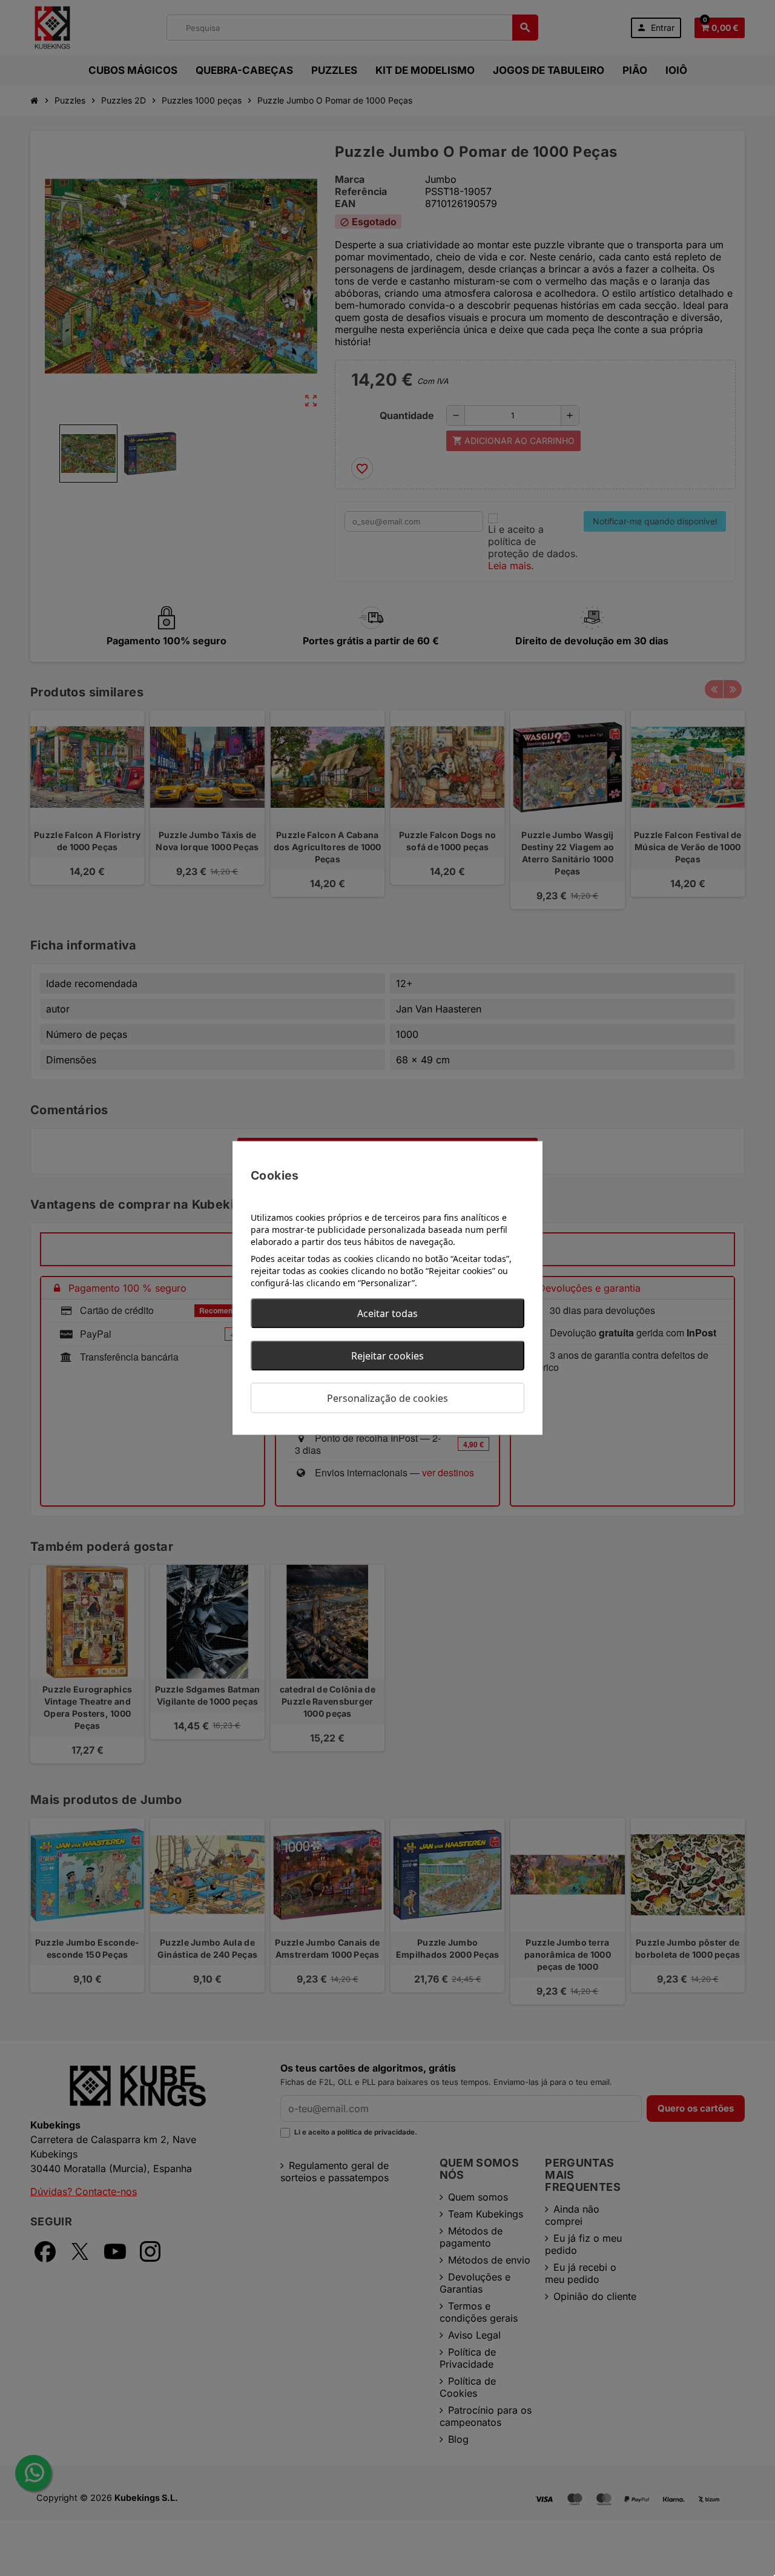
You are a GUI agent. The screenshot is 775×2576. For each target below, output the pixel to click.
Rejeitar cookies (387, 1356)
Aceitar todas (387, 1313)
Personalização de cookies (387, 1398)
